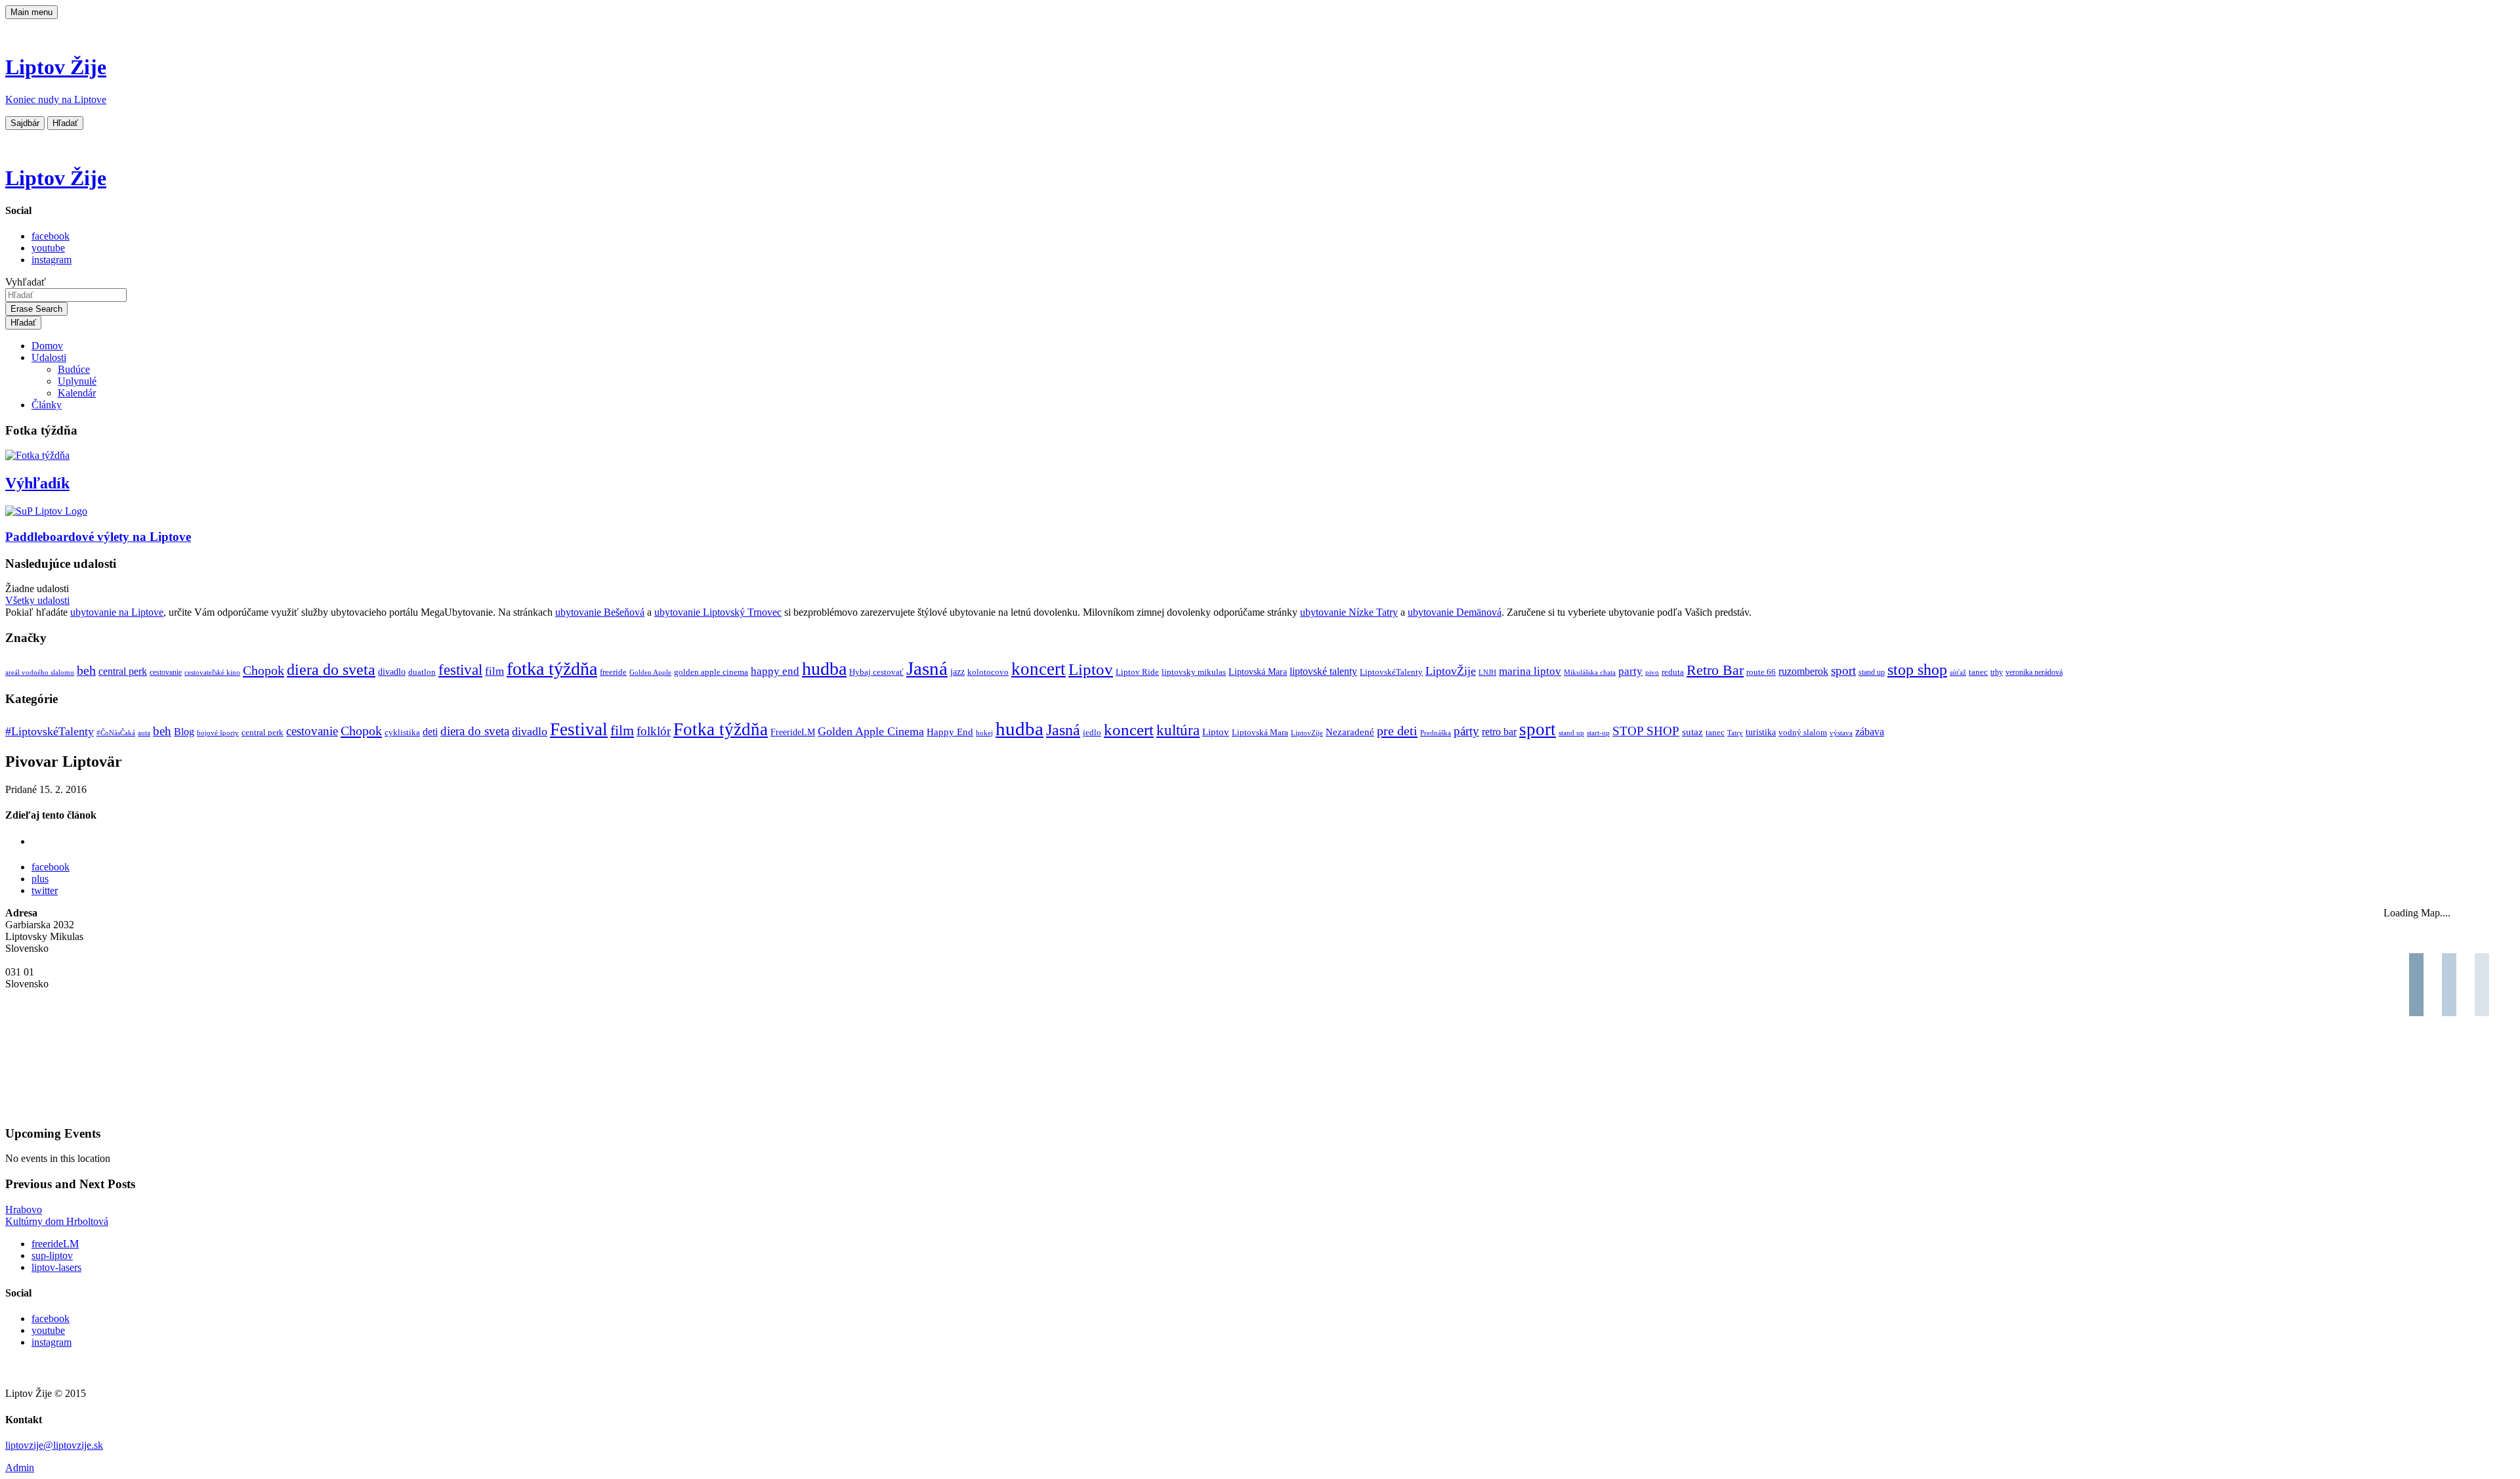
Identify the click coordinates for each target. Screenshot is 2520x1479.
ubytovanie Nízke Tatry (1349, 612)
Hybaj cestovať (876, 672)
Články (47, 405)
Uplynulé (77, 381)
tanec (1978, 672)
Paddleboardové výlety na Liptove (98, 537)
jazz (957, 672)
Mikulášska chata (1590, 673)
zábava (1870, 732)
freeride (613, 672)
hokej (984, 733)
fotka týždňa (552, 669)
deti (430, 732)
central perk (123, 671)
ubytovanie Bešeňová (600, 612)
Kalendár (77, 393)
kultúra (1178, 730)
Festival (579, 729)
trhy (1997, 673)
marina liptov (1530, 671)
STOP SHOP (1646, 731)
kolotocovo (988, 672)
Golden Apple (650, 673)
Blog (184, 732)
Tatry (1735, 733)
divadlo (392, 672)
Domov (47, 346)
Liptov (1091, 669)
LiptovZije (1307, 733)
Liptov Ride (1137, 672)
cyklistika (402, 732)
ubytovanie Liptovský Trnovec (718, 612)
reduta (1673, 672)
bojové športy (218, 733)
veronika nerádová (2034, 673)
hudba (824, 669)
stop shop (1917, 670)
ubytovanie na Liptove (117, 612)
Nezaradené (1350, 732)
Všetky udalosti (37, 600)
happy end (775, 671)
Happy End (950, 732)
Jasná (927, 668)
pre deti (1397, 731)
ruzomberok (1803, 672)
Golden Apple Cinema (871, 731)
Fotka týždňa (721, 729)
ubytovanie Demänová (1455, 612)
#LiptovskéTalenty (50, 731)
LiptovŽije (1451, 671)
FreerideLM (793, 732)
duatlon (422, 672)
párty (1466, 731)
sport (1843, 671)
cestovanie (166, 673)
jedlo (1092, 733)
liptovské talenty (1323, 671)
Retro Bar (1715, 670)
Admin (20, 1468)
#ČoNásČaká (116, 733)
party (1630, 671)
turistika (1761, 732)
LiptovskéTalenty (1391, 672)
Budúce (74, 369)
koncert (1039, 669)
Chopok (263, 670)
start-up (1598, 733)
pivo (1652, 673)
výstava (1841, 733)
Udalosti (49, 357)
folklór (654, 731)
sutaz (1692, 732)
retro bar (1499, 732)
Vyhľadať (26, 282)
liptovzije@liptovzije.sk (54, 1445)
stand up (1872, 673)
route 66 (1761, 672)
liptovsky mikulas (1194, 672)
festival (460, 670)
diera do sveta (331, 670)
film (494, 671)
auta (144, 733)
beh (86, 670)
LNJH (1487, 673)
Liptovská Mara (1258, 672)
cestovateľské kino (212, 673)
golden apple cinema (711, 672)
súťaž (1958, 673)
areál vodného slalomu (40, 673)
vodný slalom (1803, 733)
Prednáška (1436, 733)
